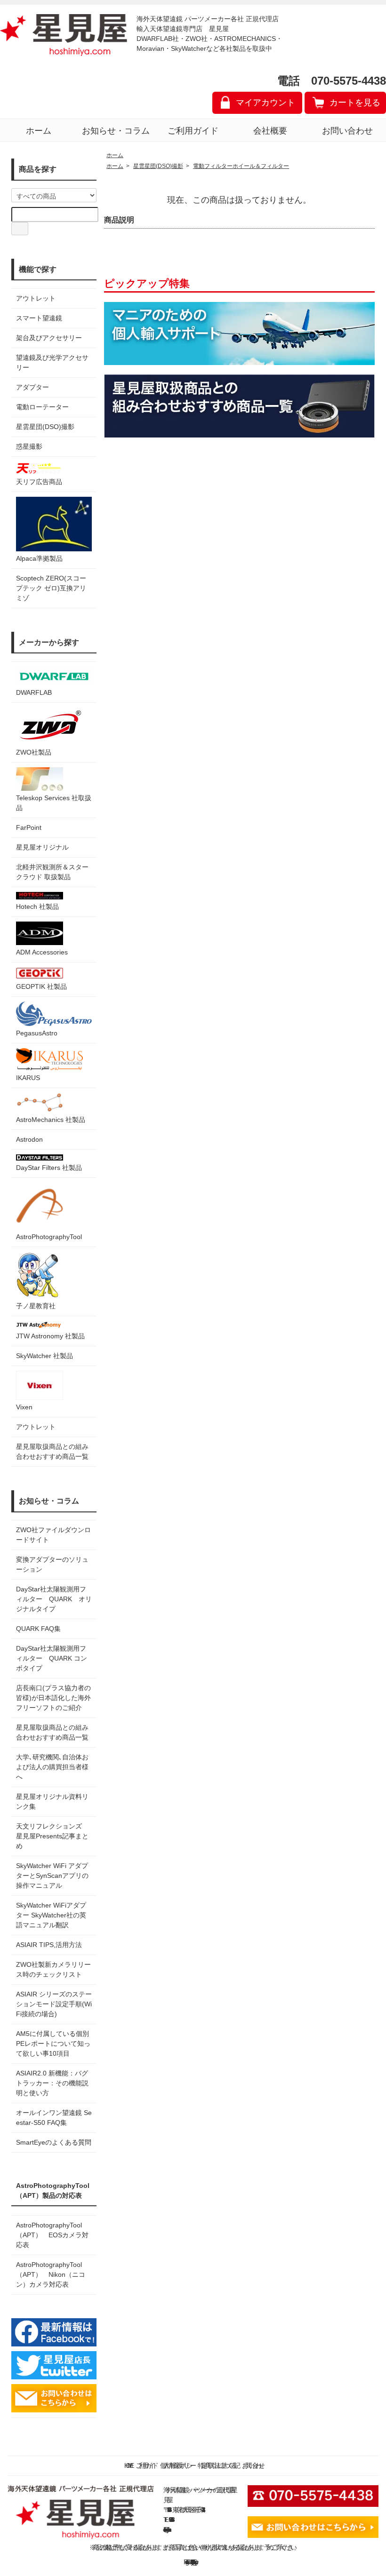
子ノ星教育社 (36, 1306)
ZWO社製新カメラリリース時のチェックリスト (53, 1969)
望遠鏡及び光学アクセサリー (52, 362)
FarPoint (29, 827)
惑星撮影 (29, 446)
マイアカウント (265, 103)
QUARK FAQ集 (38, 1629)
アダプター (32, 387)
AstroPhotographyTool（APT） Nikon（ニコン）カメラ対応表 (51, 2274)
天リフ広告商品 (39, 482)
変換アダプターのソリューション (52, 1564)
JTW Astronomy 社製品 (50, 1336)
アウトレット (36, 298)
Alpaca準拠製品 (39, 558)
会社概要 (270, 131)
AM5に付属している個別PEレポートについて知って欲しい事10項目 (53, 2043)
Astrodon (29, 1139)
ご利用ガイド (193, 131)
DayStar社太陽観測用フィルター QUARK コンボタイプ (52, 1658)
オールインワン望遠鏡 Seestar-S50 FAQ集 (54, 2118)
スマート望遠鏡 (39, 318)
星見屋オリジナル (42, 847)
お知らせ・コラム (116, 131)
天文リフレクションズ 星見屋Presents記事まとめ (52, 1836)
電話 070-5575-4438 (332, 81)
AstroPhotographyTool (49, 1237)
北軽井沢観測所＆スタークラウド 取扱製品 (52, 872)
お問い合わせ (347, 131)
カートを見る (355, 103)
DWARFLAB (34, 692)
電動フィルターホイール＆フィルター (241, 166)
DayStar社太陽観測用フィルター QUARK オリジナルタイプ (54, 1599)
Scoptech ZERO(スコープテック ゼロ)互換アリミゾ (51, 588)
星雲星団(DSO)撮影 (45, 427)
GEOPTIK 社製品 (41, 986)
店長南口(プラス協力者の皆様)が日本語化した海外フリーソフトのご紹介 (53, 1698)
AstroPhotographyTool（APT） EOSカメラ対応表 (52, 2235)
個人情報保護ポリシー (177, 2465)
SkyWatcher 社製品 (44, 1356)
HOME (128, 2465)
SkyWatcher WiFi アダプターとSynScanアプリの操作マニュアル (52, 1876)
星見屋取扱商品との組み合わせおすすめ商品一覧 (52, 1732)
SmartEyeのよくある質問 (54, 2142)
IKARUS (28, 1078)
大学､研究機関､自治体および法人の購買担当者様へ (52, 1767)
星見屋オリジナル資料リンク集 (52, 1801)
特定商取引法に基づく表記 (217, 2465)
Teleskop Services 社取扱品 (54, 803)
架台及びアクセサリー (49, 338)
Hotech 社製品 (37, 906)
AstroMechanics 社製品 (51, 1120)
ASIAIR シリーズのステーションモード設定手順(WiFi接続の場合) (54, 2004)
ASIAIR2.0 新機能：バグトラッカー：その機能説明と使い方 (52, 2083)
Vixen (24, 1407)
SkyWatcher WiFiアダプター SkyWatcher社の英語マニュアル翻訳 (51, 1915)
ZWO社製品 (34, 752)
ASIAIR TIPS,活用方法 (49, 1945)
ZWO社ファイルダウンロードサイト (53, 1535)
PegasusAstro (37, 1033)
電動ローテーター (42, 407)
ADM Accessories (42, 952)
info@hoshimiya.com (167, 2529)
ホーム (39, 131)
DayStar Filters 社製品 (49, 1168)
